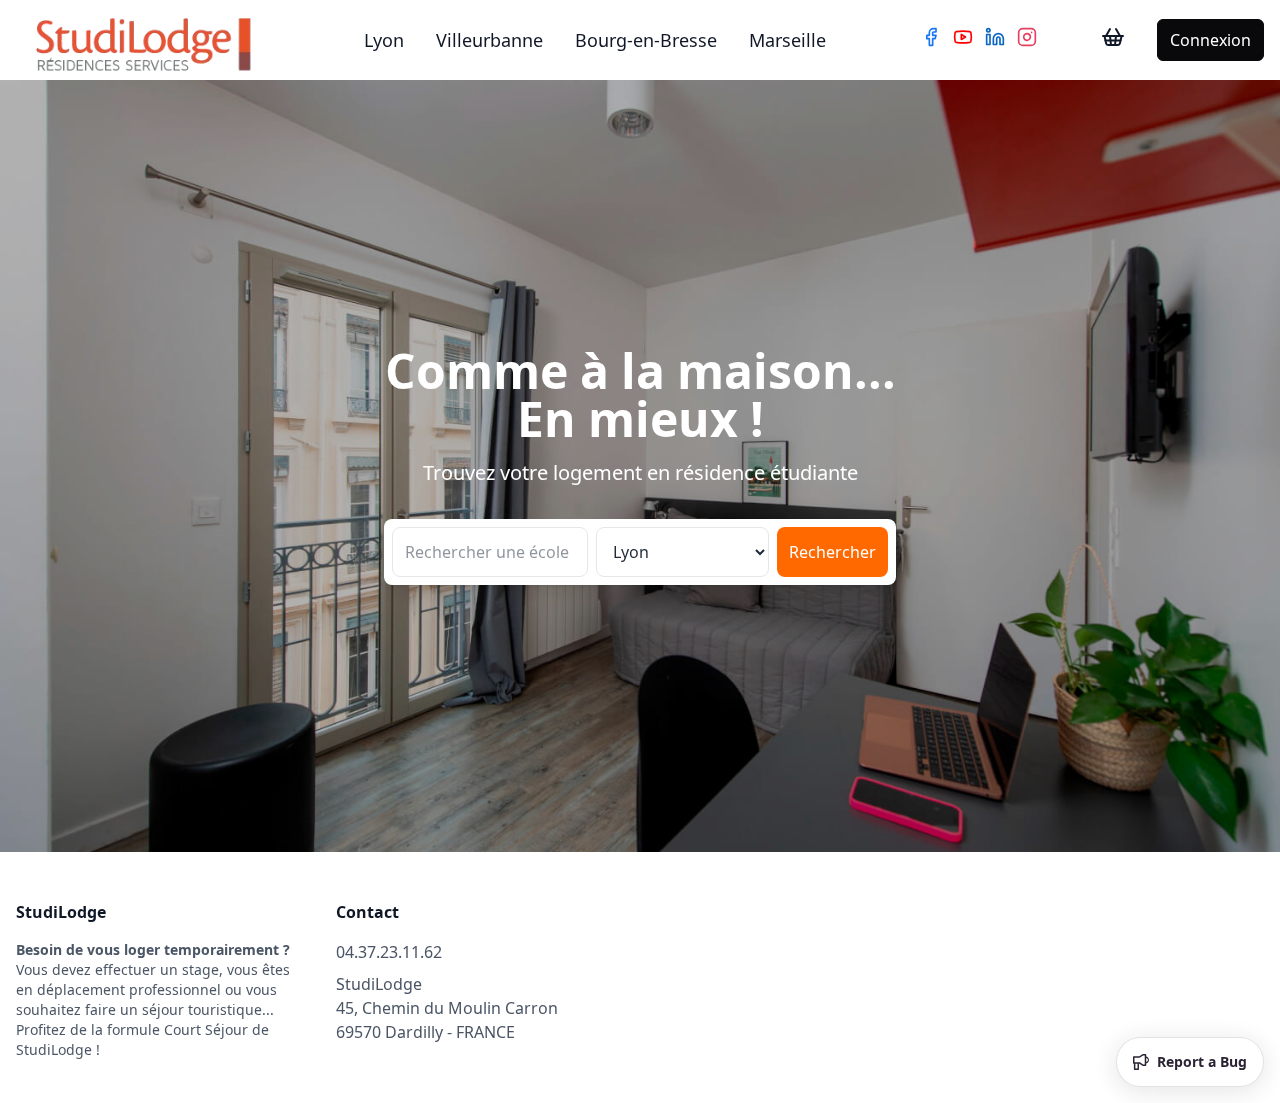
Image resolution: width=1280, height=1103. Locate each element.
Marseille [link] (787, 40)
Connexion (1210, 40)
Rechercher (832, 552)
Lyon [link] (384, 40)
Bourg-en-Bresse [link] (646, 40)
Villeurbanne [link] (489, 40)
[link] (1113, 40)
